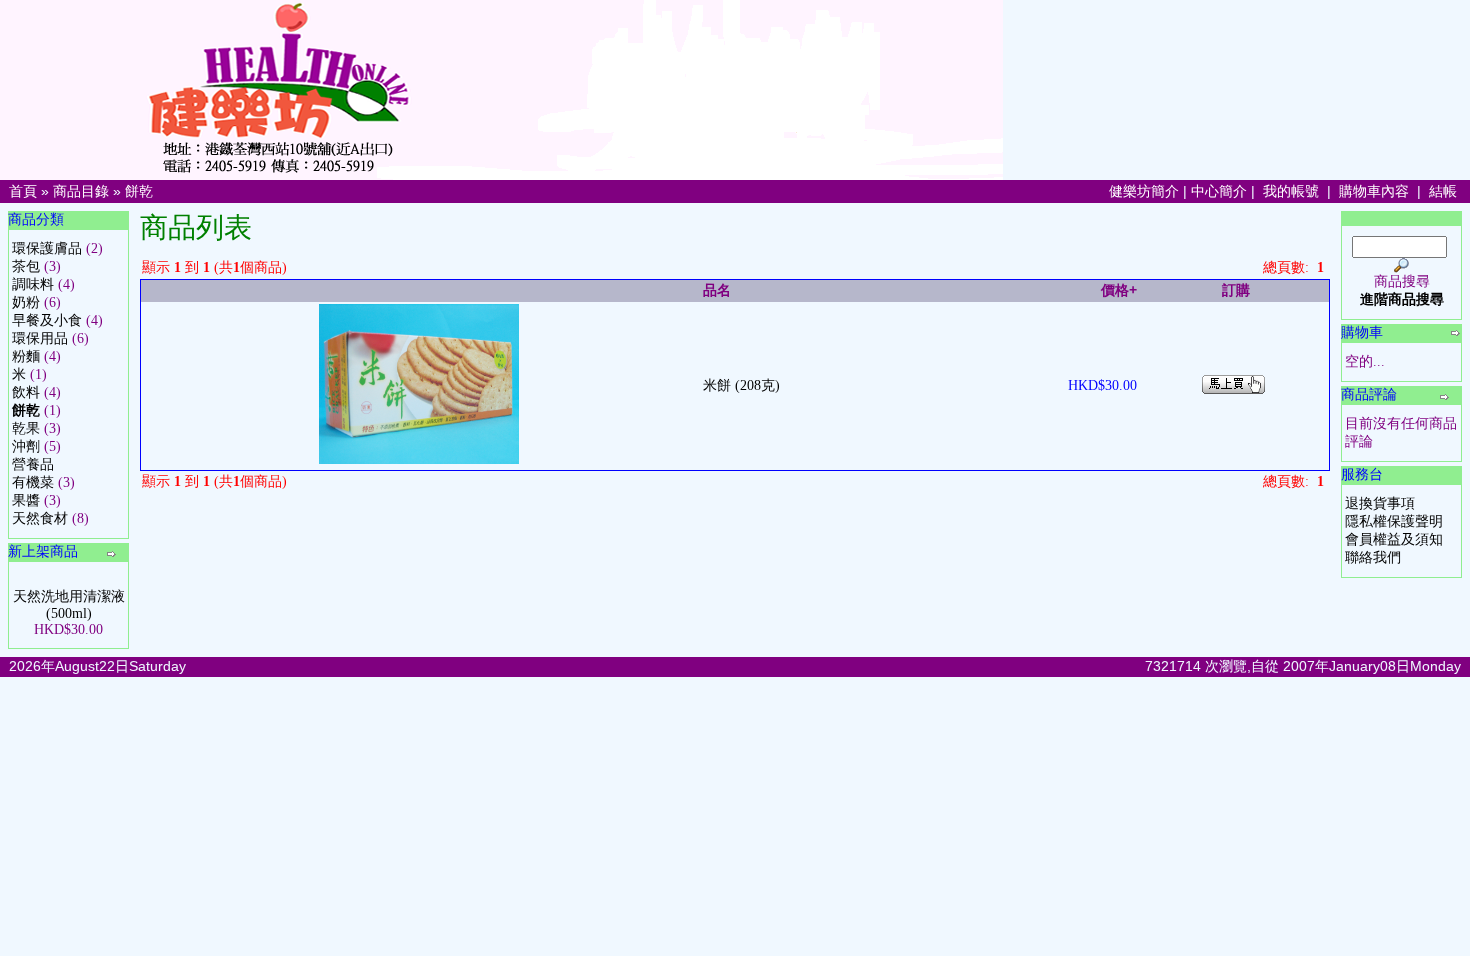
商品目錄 (81, 191)
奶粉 (26, 302)
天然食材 (40, 518)
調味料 (33, 284)
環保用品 (40, 338)
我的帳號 (1291, 191)
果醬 (26, 500)
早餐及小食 (47, 320)
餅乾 (139, 191)
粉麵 (26, 356)
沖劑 (26, 446)
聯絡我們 (1373, 557)
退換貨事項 (1380, 503)
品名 (717, 290)
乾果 (26, 428)
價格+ (1119, 290)
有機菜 (33, 482)
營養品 (33, 464)
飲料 (26, 392)
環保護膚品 (47, 248)
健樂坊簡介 (1144, 191)
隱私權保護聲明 (1394, 521)
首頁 (23, 191)
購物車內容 (1374, 191)
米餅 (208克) (741, 385)
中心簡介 (1219, 191)
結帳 (1443, 191)
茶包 (26, 266)
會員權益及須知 (1394, 539)
